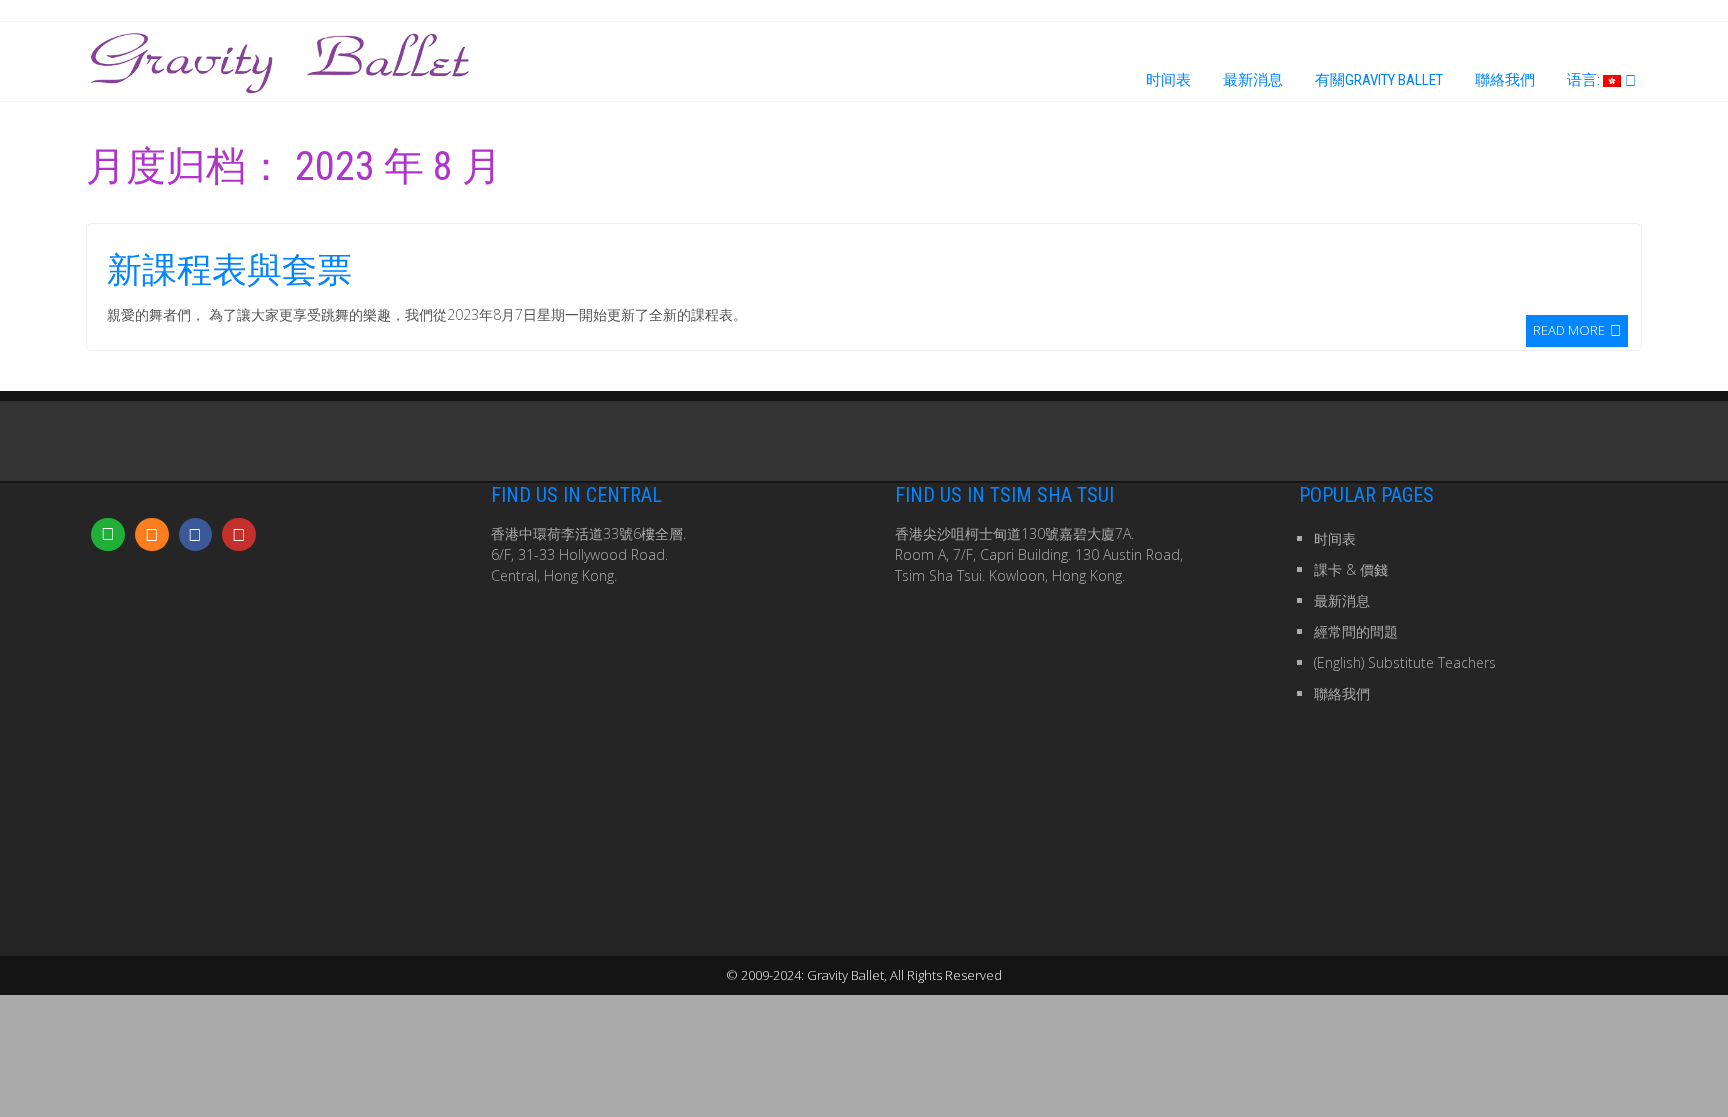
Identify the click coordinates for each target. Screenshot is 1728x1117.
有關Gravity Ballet (1379, 80)
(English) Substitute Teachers (1405, 662)
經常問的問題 (1356, 631)
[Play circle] (239, 535)
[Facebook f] (196, 535)
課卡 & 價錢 (1351, 569)
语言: (1585, 80)
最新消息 (1253, 80)
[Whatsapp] (108, 535)
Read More (1569, 329)
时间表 (1168, 80)
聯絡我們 (1505, 80)
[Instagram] (152, 535)
